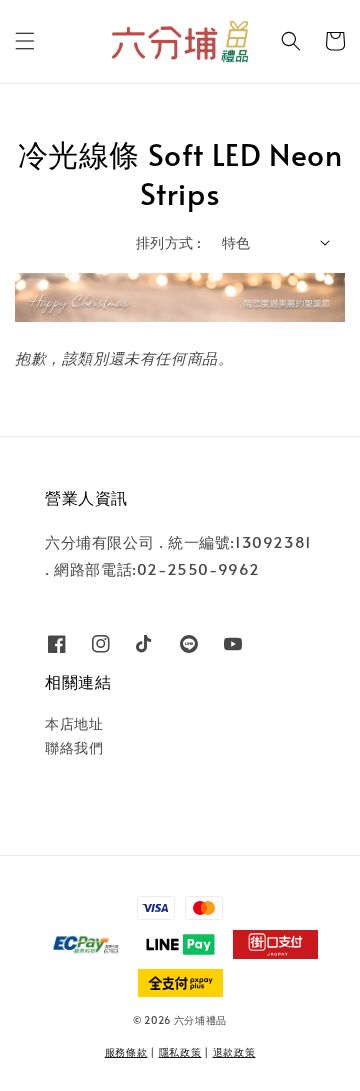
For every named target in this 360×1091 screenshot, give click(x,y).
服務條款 (126, 1052)
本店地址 (74, 723)
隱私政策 (180, 1052)
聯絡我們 (74, 747)
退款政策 (234, 1052)
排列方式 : (168, 242)
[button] (25, 41)
